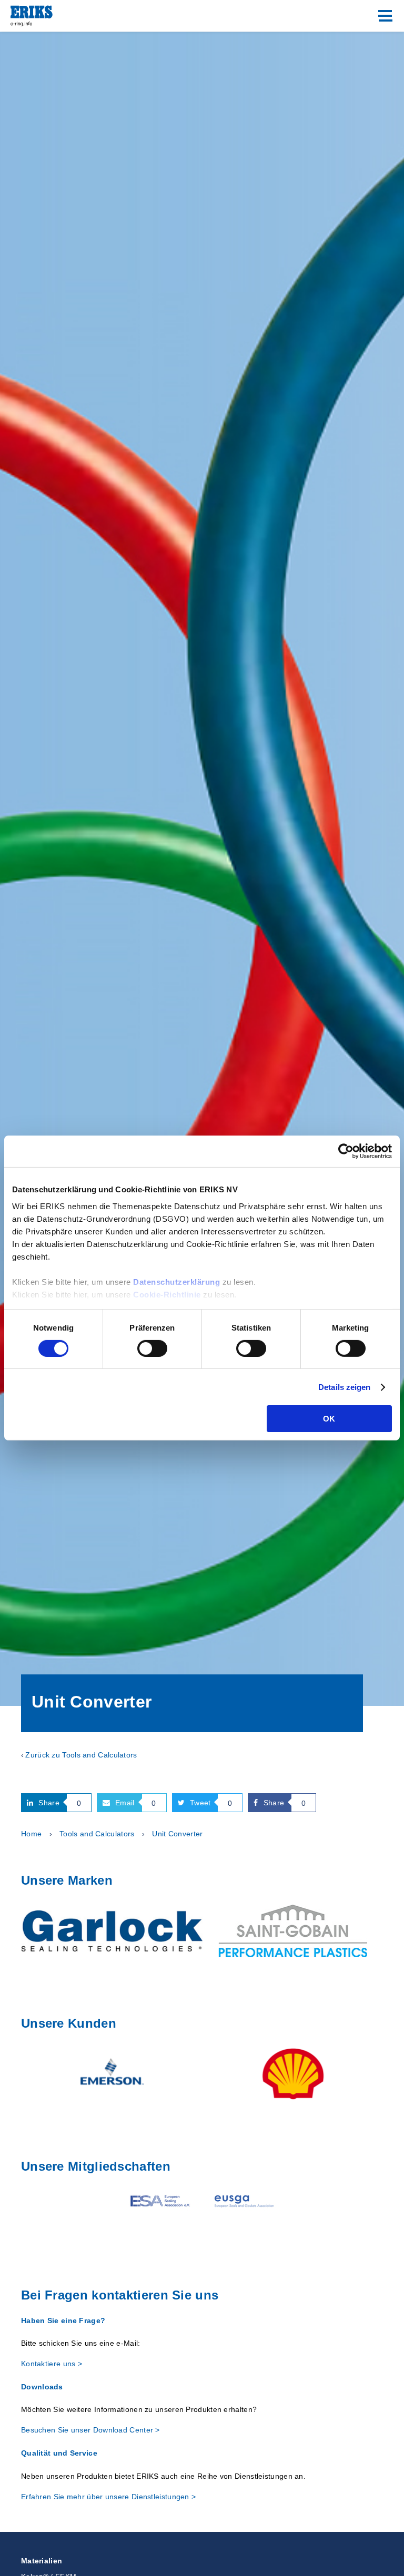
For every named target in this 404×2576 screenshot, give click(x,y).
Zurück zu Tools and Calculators (81, 1755)
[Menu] (385, 16)
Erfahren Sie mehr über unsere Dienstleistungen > (108, 2497)
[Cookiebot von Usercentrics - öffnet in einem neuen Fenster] (346, 1151)
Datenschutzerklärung (176, 1281)
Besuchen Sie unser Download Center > (90, 2430)
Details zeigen (344, 1387)
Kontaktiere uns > (52, 2364)
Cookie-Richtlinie (167, 1294)
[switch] (152, 1348)
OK (329, 1419)
